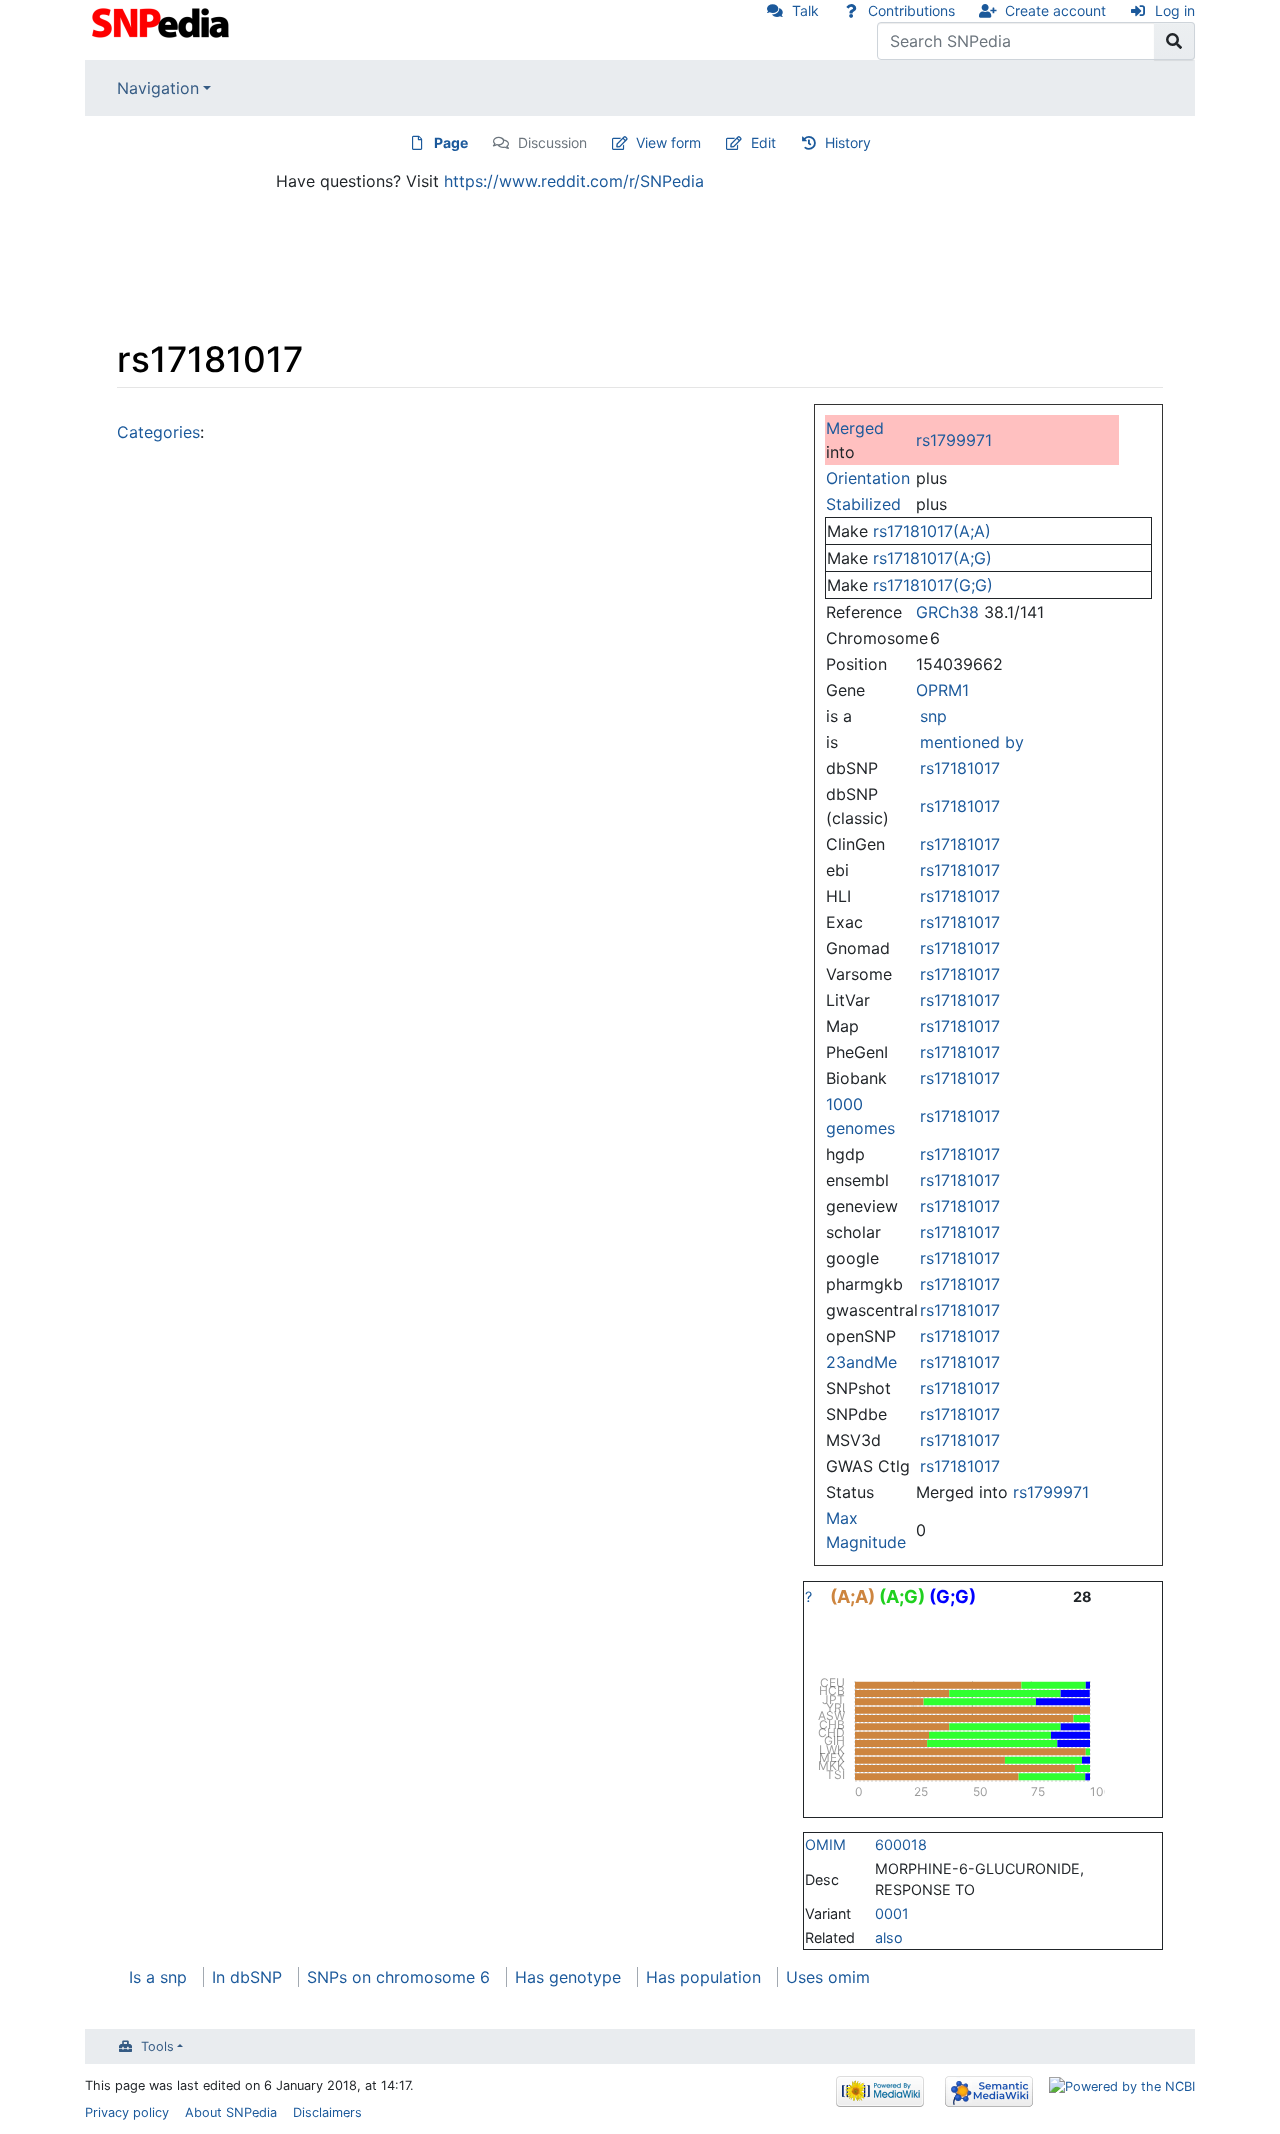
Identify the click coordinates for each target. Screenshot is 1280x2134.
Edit (763, 142)
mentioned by (972, 742)
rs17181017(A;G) (932, 558)
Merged (855, 428)
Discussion (552, 142)
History (848, 142)
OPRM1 (942, 690)
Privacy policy (127, 2112)
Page (451, 142)
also (889, 1937)
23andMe (861, 1362)
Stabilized (863, 504)
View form (668, 142)
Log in (1175, 10)
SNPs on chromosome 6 (398, 1977)
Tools (157, 2046)
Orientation (868, 478)
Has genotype (568, 1977)
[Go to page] (1174, 41)
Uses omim (828, 1977)
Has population (703, 1977)
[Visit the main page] (162, 21)
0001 (892, 1913)
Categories (158, 432)
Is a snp (158, 1977)
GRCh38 (947, 612)
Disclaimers (327, 2112)
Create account (1055, 10)
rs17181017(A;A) (932, 531)
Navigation (158, 88)
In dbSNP (247, 1977)
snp (933, 716)
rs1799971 (954, 440)
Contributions (911, 10)
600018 (901, 1844)
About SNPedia (231, 2112)
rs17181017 (960, 768)
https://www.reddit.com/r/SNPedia (574, 181)
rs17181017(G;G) (933, 585)
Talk (805, 10)
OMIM (825, 1844)
